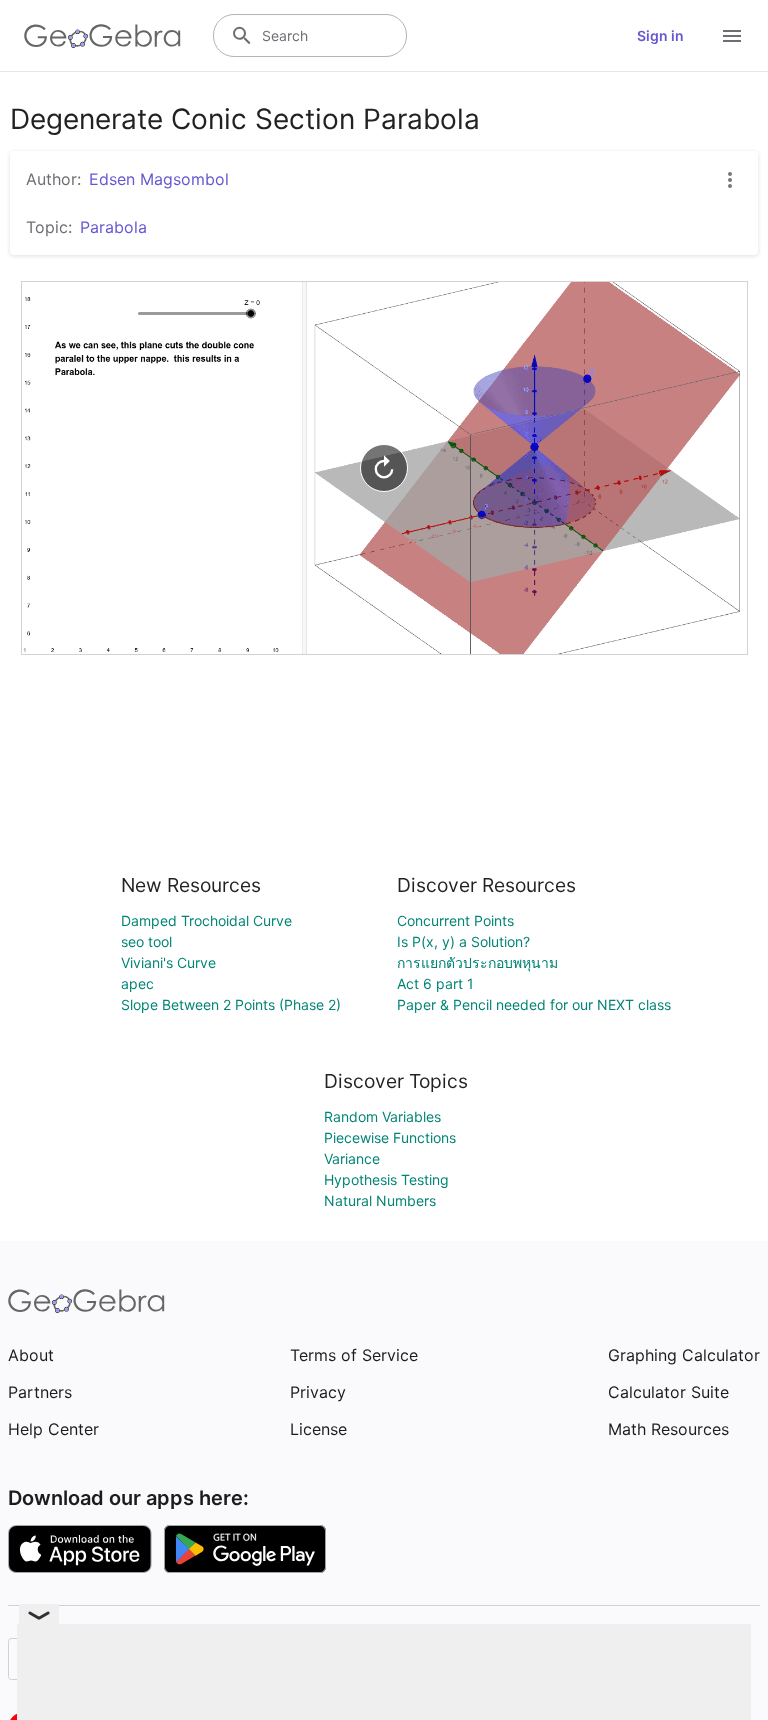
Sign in (660, 35)
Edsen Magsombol (159, 179)
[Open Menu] (732, 36)
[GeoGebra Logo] (102, 36)
